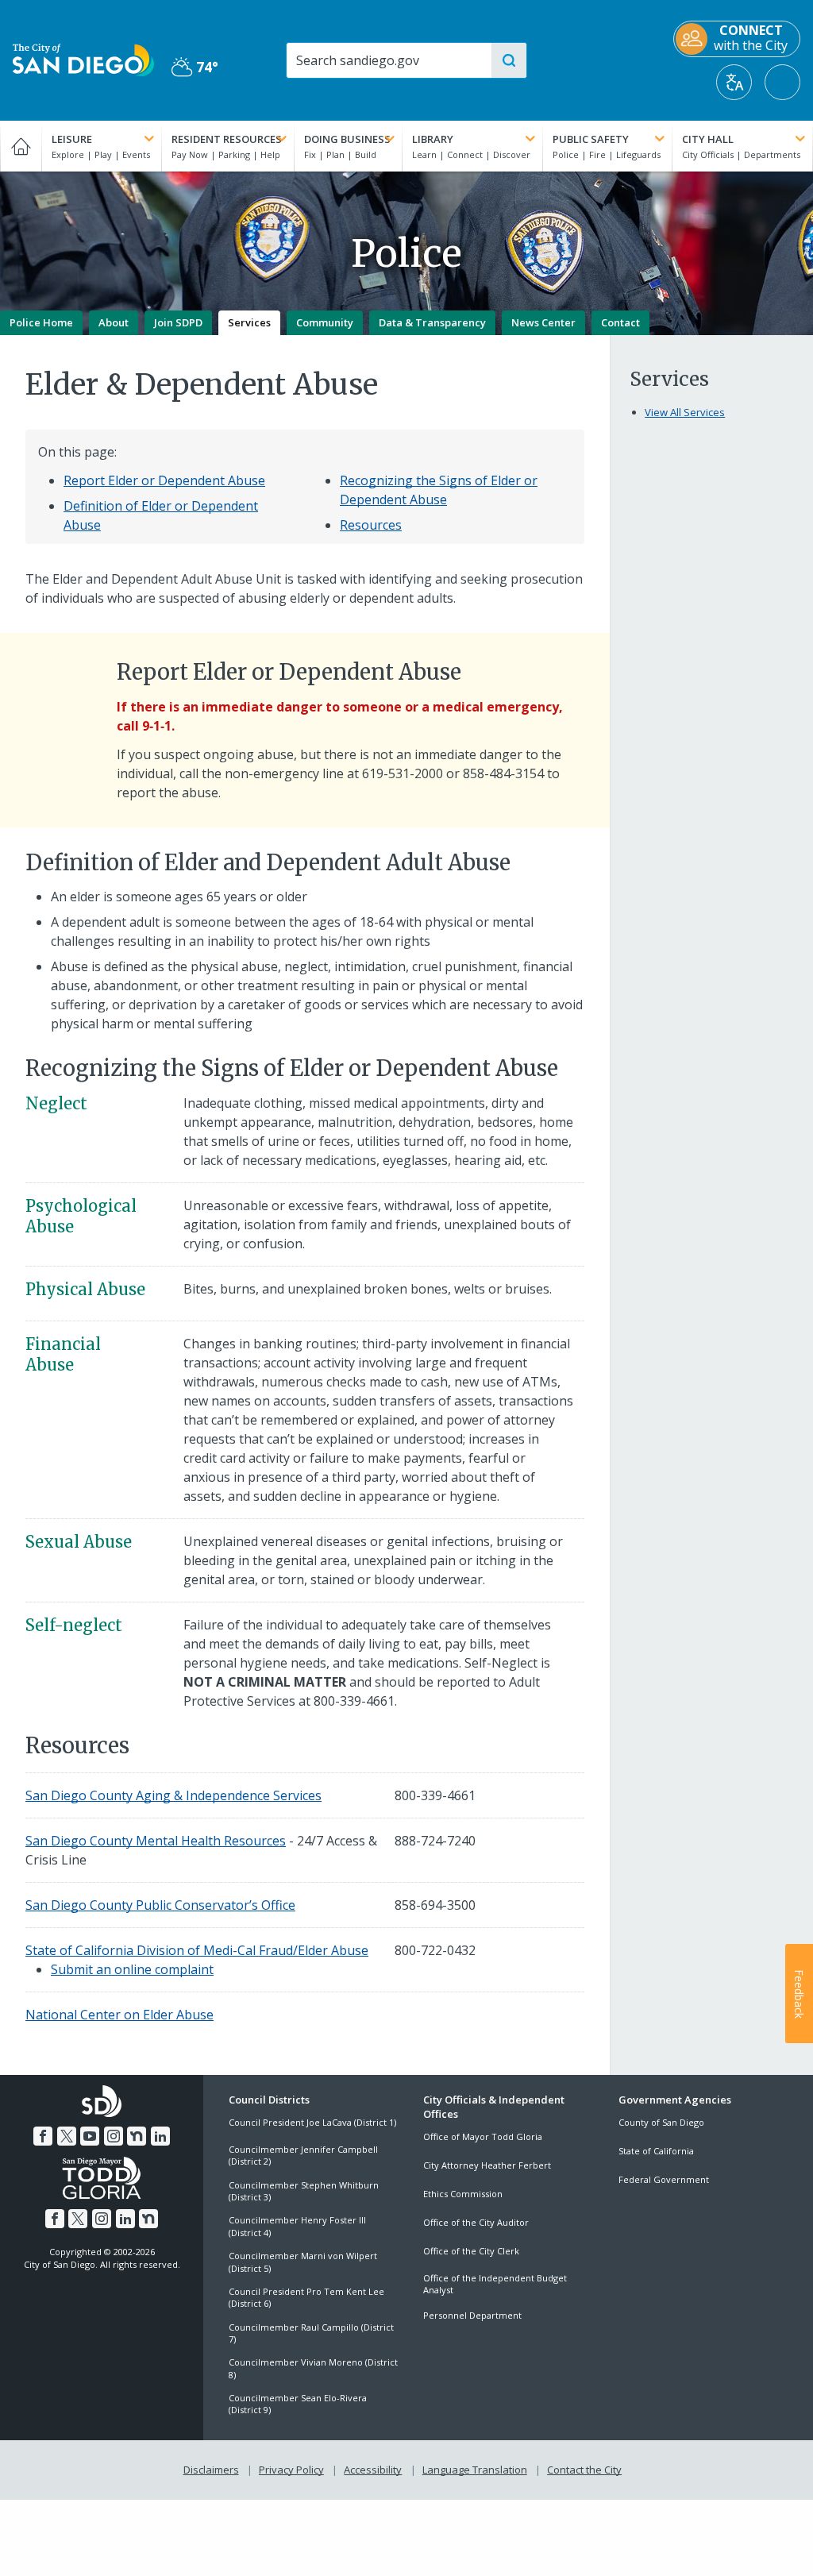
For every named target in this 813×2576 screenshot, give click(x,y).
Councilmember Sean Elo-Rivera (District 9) (298, 2404)
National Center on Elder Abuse (119, 2015)
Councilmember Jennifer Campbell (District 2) (303, 2155)
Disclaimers (211, 2470)
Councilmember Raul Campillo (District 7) (311, 2333)
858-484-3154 (503, 773)
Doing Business (347, 139)
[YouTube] (90, 2136)
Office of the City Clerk (471, 2251)
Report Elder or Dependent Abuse (164, 480)
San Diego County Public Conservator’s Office (160, 1905)
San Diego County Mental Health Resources (156, 1841)
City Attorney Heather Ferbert (487, 2165)
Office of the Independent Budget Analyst (495, 2284)
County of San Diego (661, 2122)
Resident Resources (227, 139)
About (114, 322)
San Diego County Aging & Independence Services (173, 1795)
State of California (656, 2151)
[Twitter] (67, 2136)
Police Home (41, 322)
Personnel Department (472, 2315)
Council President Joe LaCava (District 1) (312, 2122)
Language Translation (475, 2470)
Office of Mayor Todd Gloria (483, 2136)
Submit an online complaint (132, 1969)
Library (433, 139)
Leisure (72, 139)
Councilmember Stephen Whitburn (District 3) (304, 2191)
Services (249, 322)
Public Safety (591, 139)
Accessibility (373, 2470)
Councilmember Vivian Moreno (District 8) (313, 2368)
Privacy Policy (291, 2470)
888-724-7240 (435, 1841)
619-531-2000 (403, 773)
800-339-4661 (354, 1701)
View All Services (685, 412)
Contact (620, 322)
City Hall (708, 139)
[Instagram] (114, 2136)
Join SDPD (178, 322)
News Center (543, 322)
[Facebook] (43, 2136)
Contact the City (584, 2470)
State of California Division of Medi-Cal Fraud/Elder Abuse (197, 1950)
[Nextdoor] (137, 2136)
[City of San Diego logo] (83, 59)
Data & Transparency (432, 322)
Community (325, 322)
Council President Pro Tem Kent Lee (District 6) (306, 2297)
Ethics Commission (463, 2194)
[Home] (21, 146)
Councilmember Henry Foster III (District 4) (297, 2226)
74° (195, 67)
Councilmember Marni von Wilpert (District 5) (303, 2262)
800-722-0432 (435, 1950)
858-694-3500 (435, 1905)
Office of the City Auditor (476, 2222)
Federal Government (664, 2179)
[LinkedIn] (160, 2136)
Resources (371, 525)
